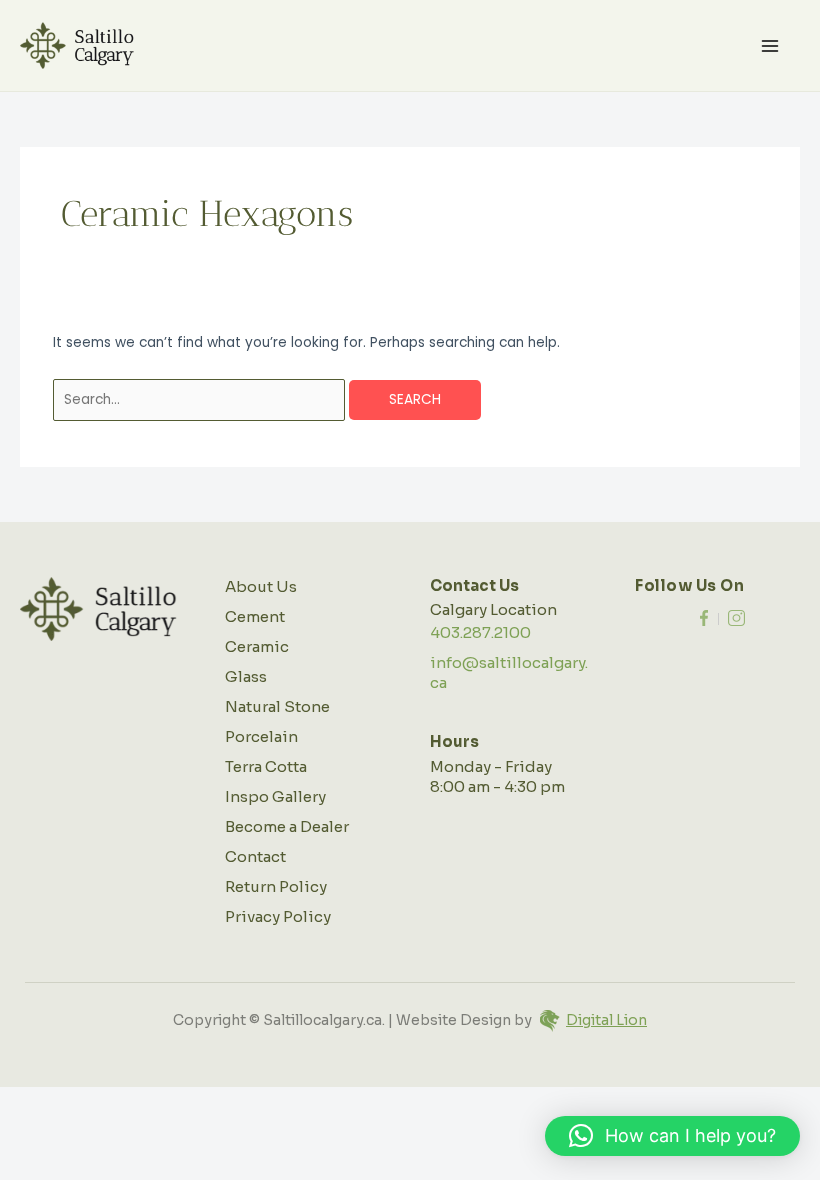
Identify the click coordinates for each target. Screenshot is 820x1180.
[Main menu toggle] (770, 45)
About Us (261, 586)
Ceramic (257, 646)
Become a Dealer (287, 826)
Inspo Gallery (275, 796)
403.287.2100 (480, 632)
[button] (672, 1136)
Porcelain (261, 736)
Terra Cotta (266, 766)
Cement (255, 616)
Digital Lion (606, 1020)
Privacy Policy (278, 916)
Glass (246, 676)
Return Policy (276, 886)
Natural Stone (277, 706)
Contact (255, 856)
